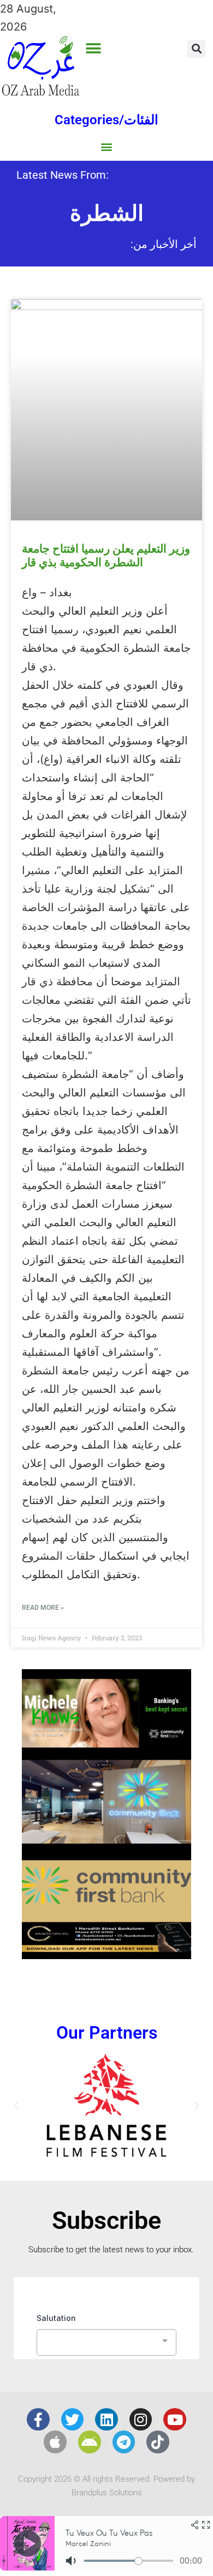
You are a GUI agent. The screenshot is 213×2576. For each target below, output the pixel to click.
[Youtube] (175, 2420)
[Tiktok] (158, 2442)
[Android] (90, 2442)
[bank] (106, 1955)
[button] (93, 48)
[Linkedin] (106, 2420)
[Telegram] (124, 2442)
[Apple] (55, 2442)
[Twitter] (73, 2420)
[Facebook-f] (38, 2420)
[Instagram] (141, 2420)
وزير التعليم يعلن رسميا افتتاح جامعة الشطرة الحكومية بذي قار (106, 556)
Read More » (43, 1608)
